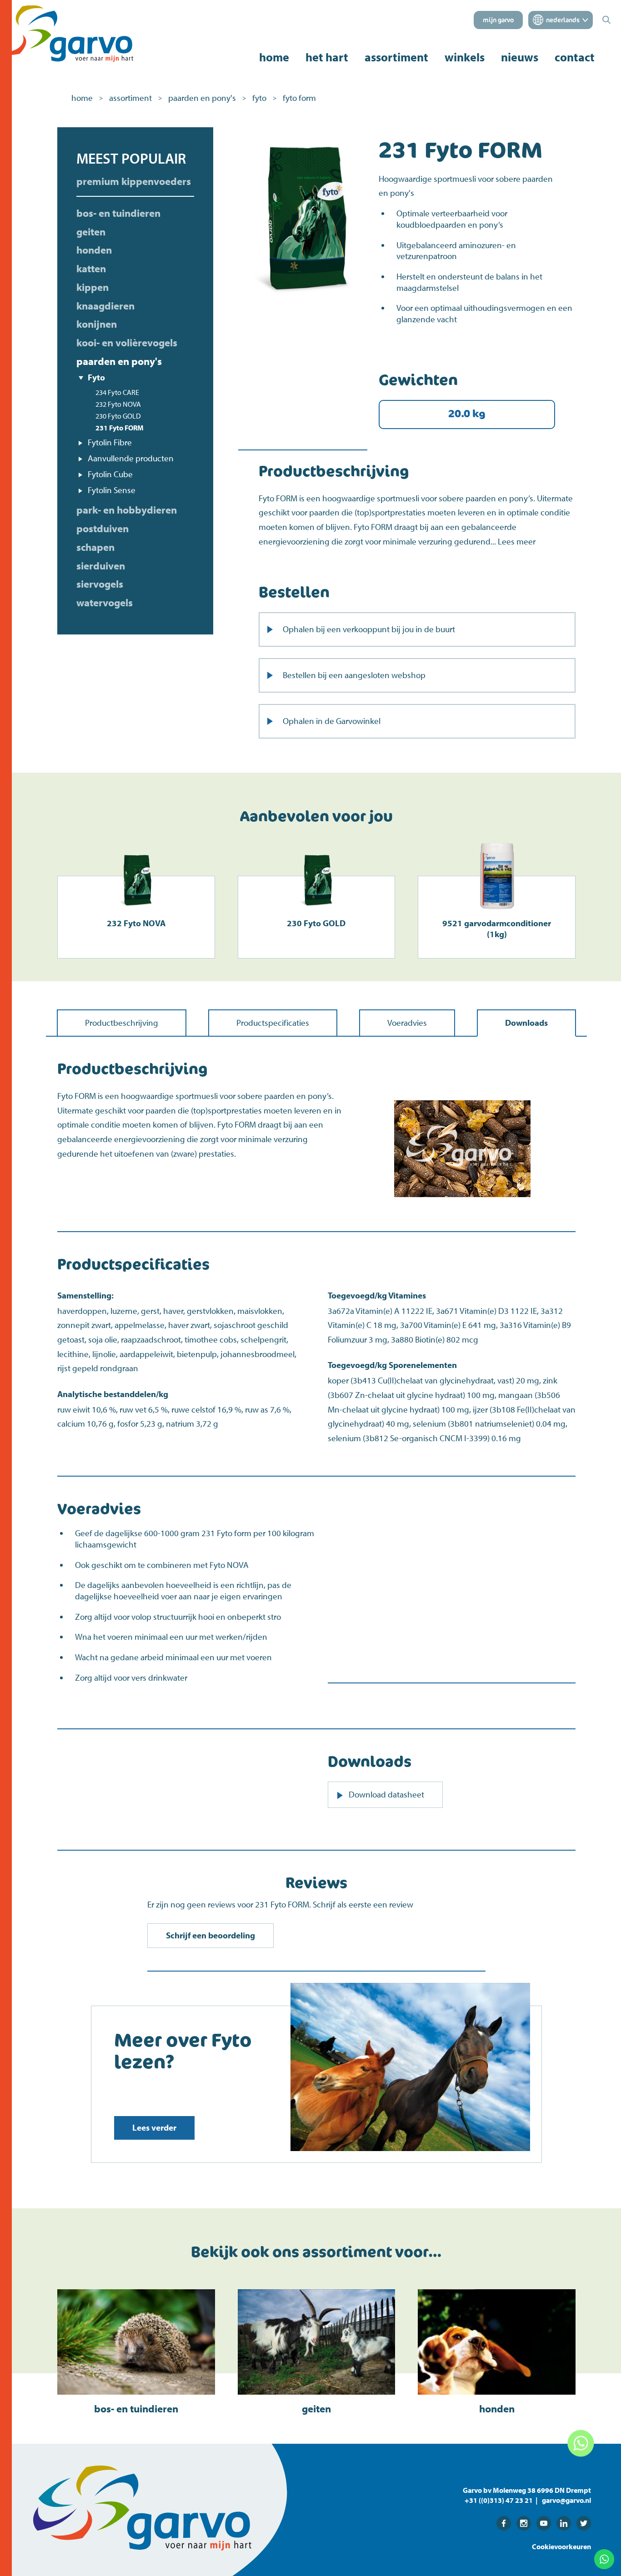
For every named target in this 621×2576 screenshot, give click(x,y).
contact (575, 57)
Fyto (96, 377)
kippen (93, 287)
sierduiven (101, 566)
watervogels (105, 603)
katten (91, 269)
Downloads (526, 1023)
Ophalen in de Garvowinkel (332, 721)
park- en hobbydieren (127, 510)
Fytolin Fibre (110, 442)
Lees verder (154, 2127)
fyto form (299, 98)
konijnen (97, 324)
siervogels (100, 584)
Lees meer (517, 541)
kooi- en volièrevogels (127, 343)
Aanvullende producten (131, 458)
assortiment (396, 57)
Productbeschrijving (122, 1023)
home (274, 57)
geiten (91, 232)
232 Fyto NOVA (118, 404)
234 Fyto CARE (117, 392)
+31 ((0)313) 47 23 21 (499, 2500)
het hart (327, 57)
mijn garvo (498, 20)
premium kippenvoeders (134, 181)
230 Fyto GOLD (118, 416)
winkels (465, 57)
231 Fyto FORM (120, 428)
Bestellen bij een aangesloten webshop (354, 675)
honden (94, 250)
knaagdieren (105, 306)
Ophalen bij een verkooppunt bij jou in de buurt (369, 629)
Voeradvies (407, 1023)
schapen (95, 547)
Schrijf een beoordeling (210, 1935)
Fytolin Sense (112, 490)
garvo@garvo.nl (566, 2500)
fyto (259, 98)
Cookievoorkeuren (561, 2546)
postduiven (103, 529)
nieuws (520, 57)
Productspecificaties (273, 1023)
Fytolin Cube (110, 474)
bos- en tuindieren (118, 213)
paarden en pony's (202, 98)
